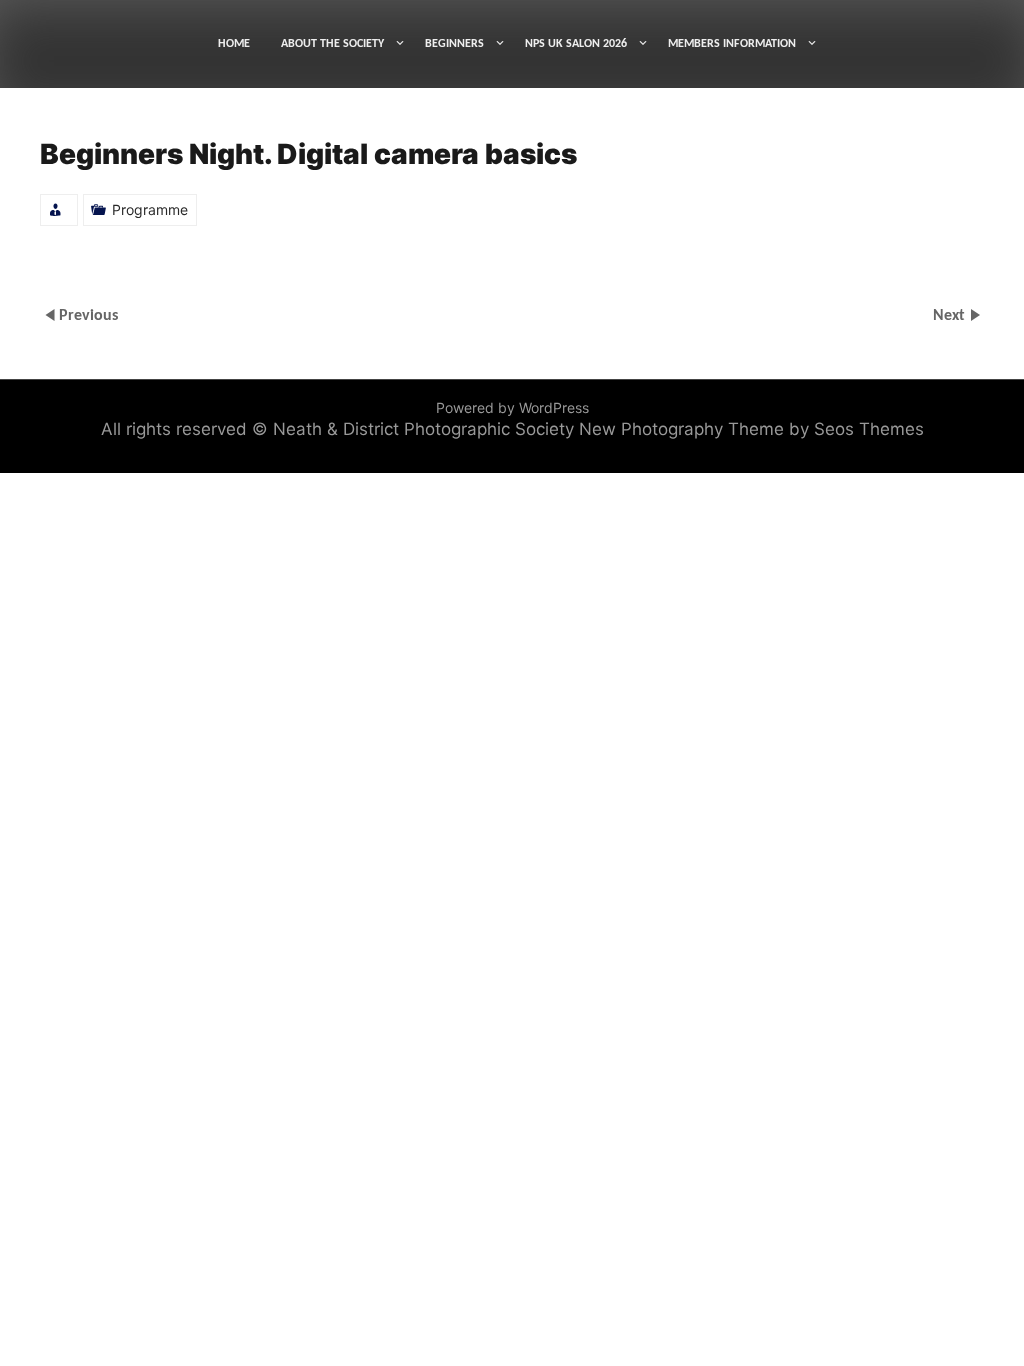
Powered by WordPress (512, 407)
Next (951, 316)
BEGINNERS (454, 44)
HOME (234, 44)
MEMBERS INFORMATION (732, 44)
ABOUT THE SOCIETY (332, 44)
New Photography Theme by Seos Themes (751, 429)
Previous (88, 316)
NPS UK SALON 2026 (576, 44)
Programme (150, 209)
